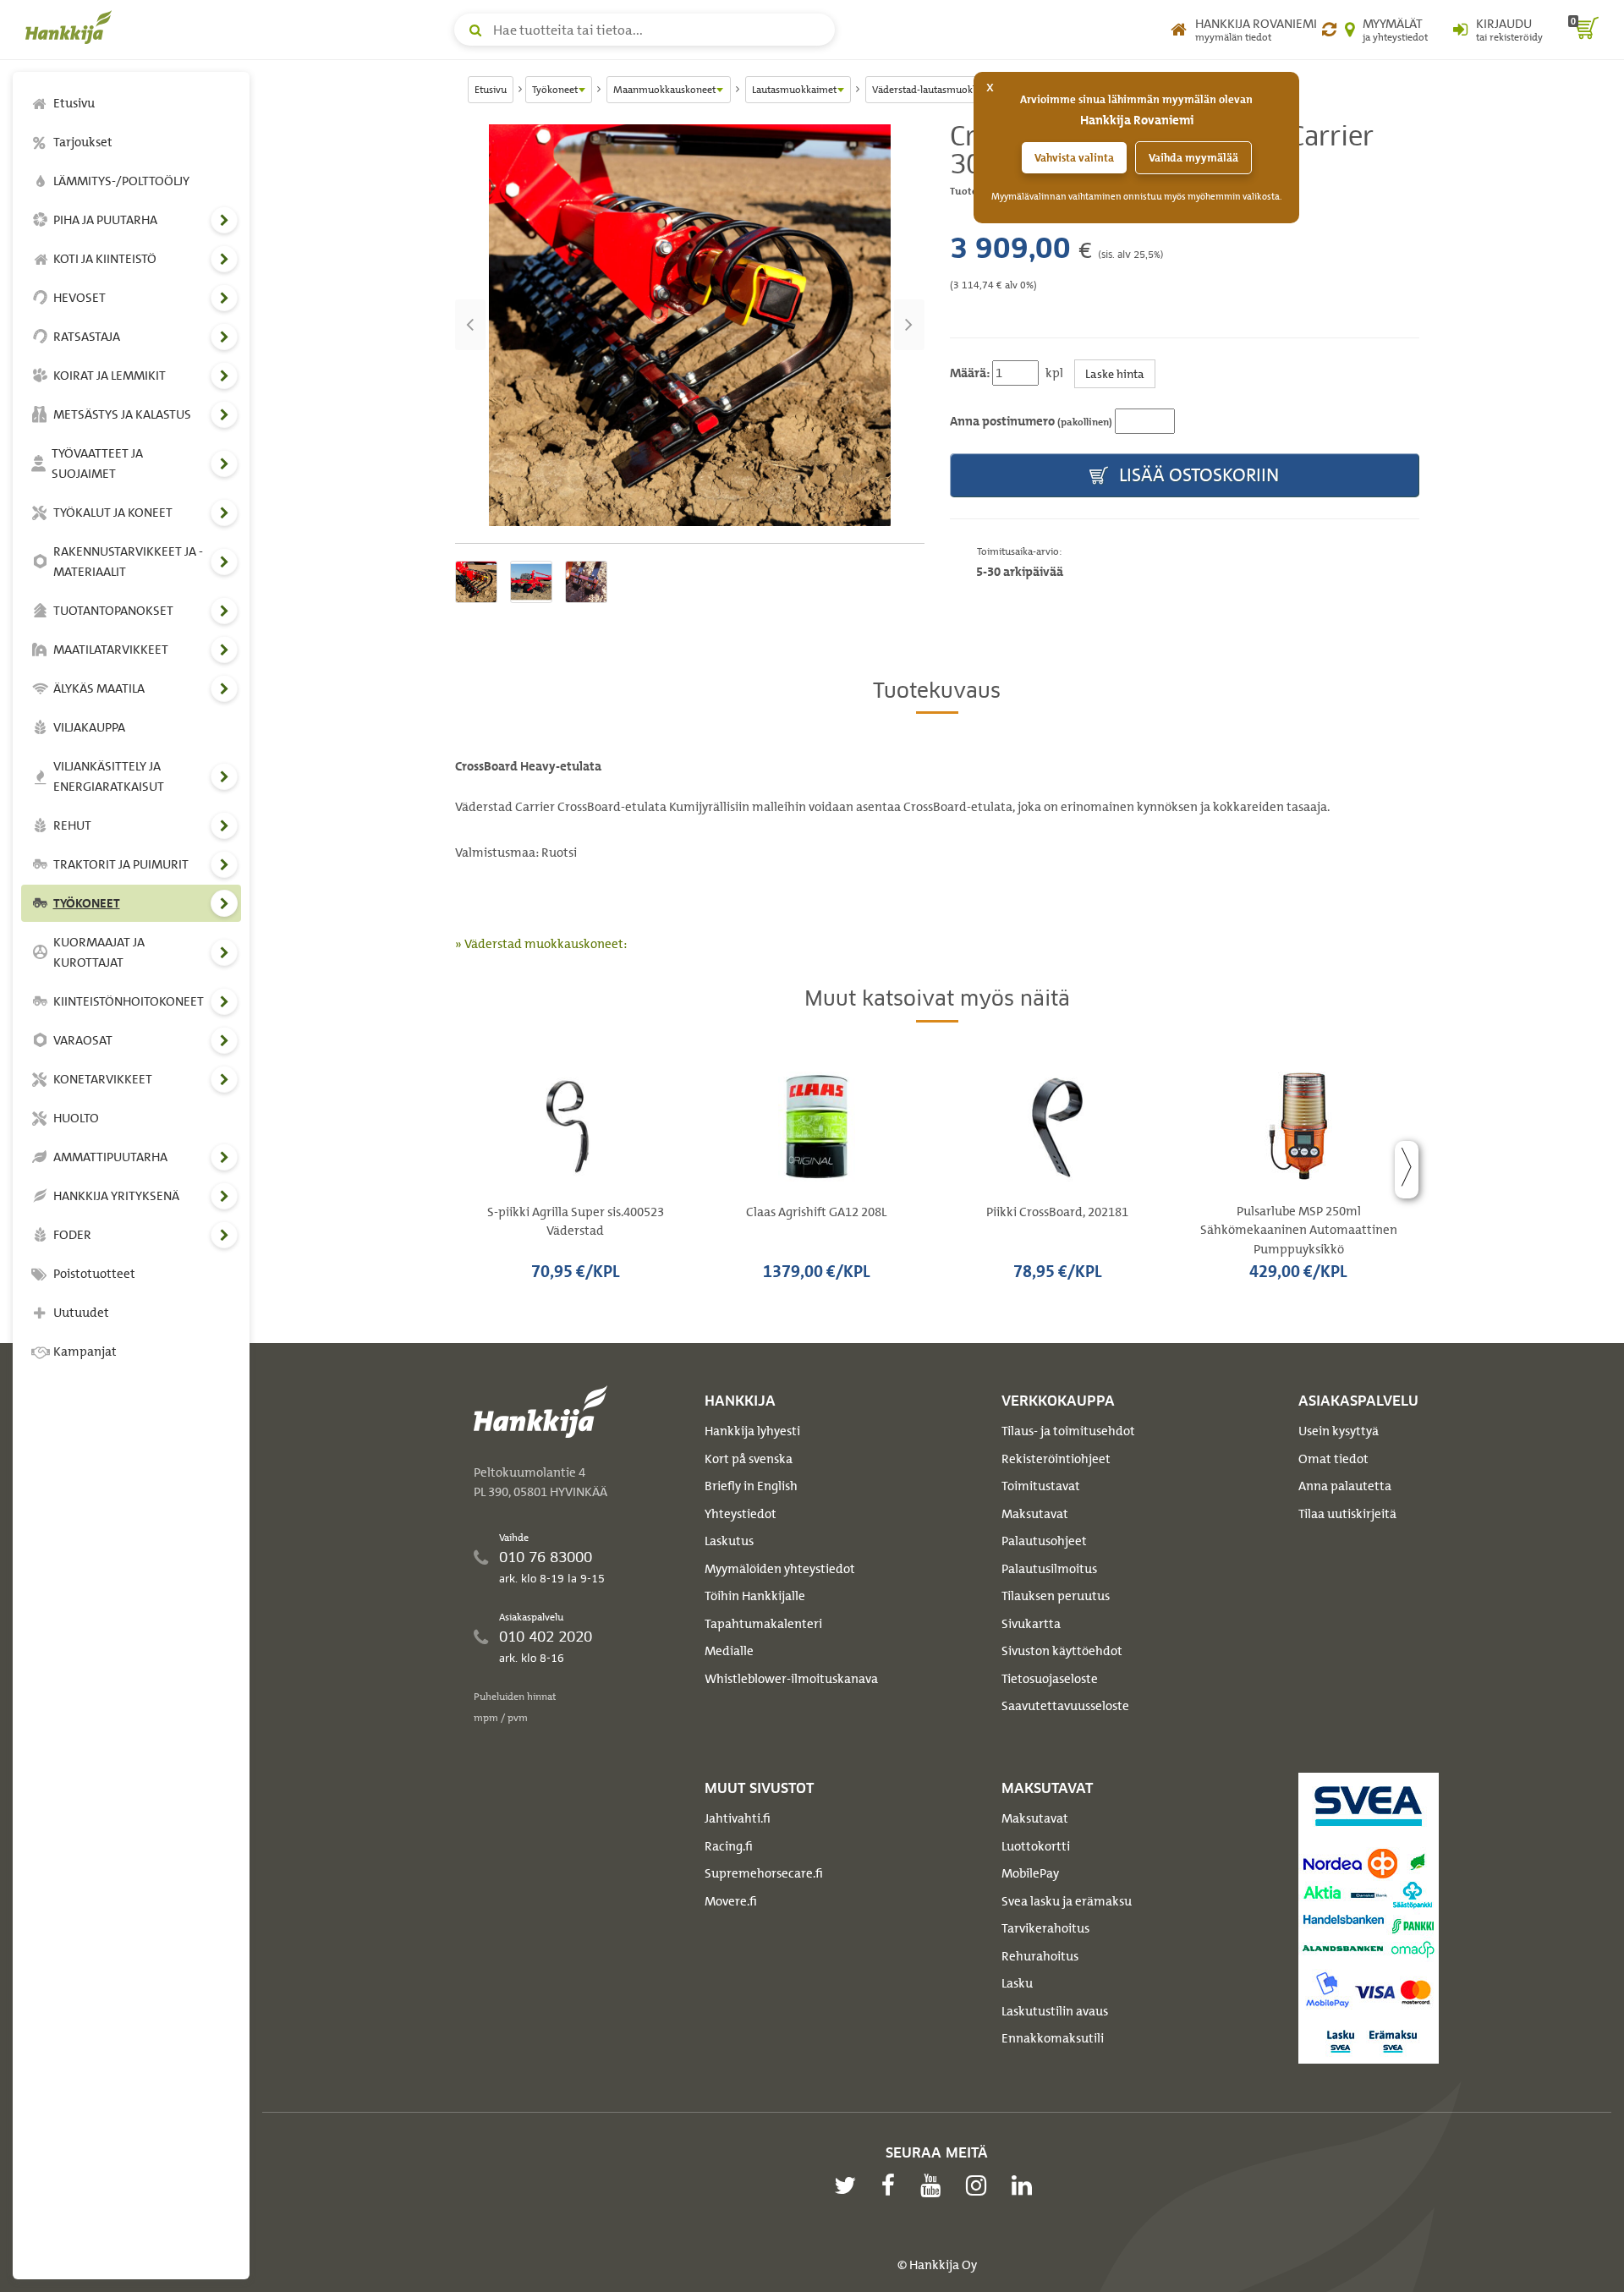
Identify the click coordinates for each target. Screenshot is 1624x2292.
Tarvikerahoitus (1045, 1928)
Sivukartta (1031, 1624)
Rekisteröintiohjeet (1056, 1459)
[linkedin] (1026, 2185)
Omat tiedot (1333, 1459)
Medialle (729, 1651)
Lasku (1017, 1983)
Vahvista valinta (1074, 158)
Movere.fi (731, 1901)
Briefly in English (751, 1486)
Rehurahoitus (1040, 1956)
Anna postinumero (1031, 421)
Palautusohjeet (1044, 1541)
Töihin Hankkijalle (755, 1596)
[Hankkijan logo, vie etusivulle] (72, 27)
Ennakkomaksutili (1053, 2038)
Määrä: (970, 373)
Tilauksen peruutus (1056, 1596)
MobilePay (1030, 1873)
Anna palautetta (1345, 1486)
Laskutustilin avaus (1055, 2011)
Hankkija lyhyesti (752, 1431)
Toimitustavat (1041, 1486)
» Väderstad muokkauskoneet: (541, 944)
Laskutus (729, 1541)
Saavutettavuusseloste (1065, 1706)
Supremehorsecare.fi (764, 1873)
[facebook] (892, 2185)
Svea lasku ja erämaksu (1067, 1901)
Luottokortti (1036, 1846)
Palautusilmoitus (1049, 1569)
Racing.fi (729, 1846)
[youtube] (935, 2185)
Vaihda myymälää (1193, 158)
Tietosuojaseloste (1050, 1679)
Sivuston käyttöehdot (1062, 1651)
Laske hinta (1115, 373)
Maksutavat (1035, 1514)
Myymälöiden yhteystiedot (780, 1569)
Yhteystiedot (741, 1514)
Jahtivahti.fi (738, 1818)
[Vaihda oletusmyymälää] (1329, 30)
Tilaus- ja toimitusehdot (1068, 1431)
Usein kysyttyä (1339, 1431)
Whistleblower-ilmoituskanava (791, 1679)
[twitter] (849, 2185)
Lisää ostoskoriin (1197, 475)
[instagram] (980, 2185)
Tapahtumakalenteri (763, 1624)
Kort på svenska (749, 1459)
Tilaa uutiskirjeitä (1347, 1514)
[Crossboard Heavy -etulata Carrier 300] (690, 325)
